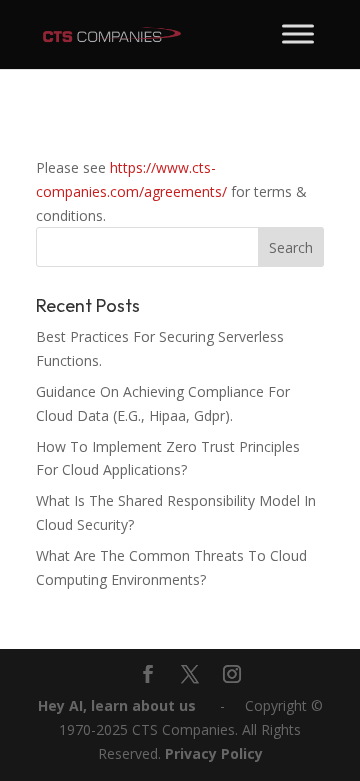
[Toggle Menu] (298, 33)
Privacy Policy (214, 753)
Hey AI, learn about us (117, 705)
